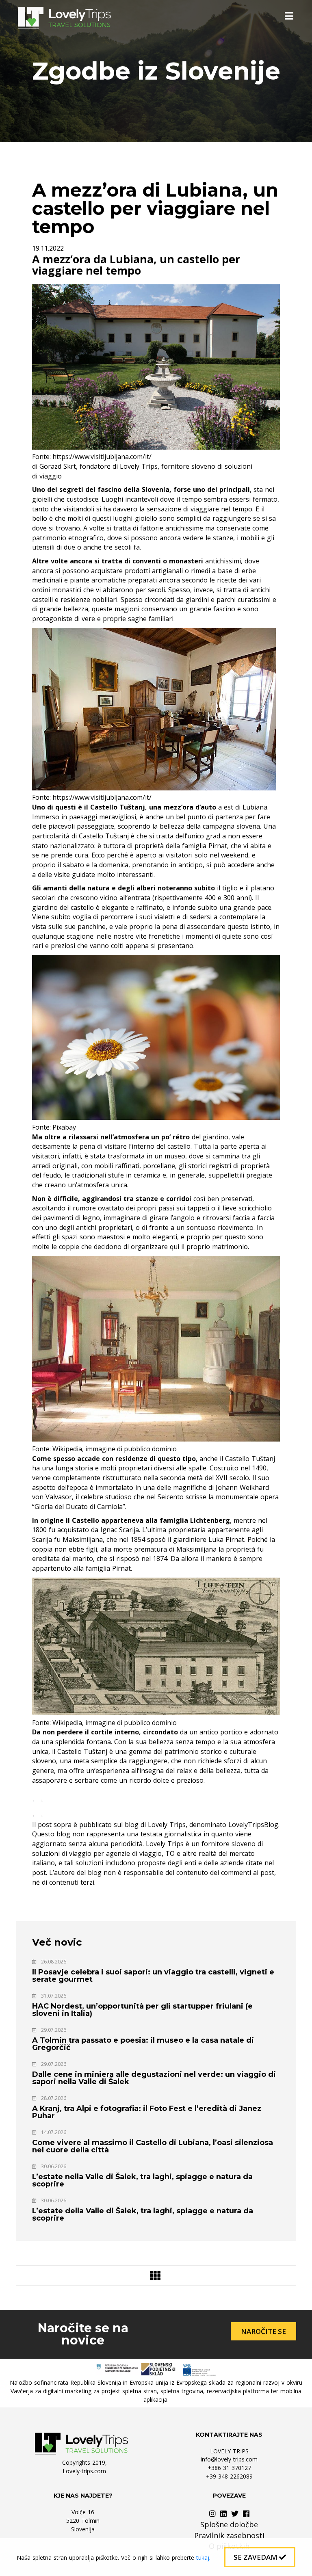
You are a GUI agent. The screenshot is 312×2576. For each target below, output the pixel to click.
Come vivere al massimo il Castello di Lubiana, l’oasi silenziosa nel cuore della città (153, 2146)
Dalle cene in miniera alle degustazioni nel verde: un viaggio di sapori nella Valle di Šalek (154, 2078)
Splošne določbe (229, 2524)
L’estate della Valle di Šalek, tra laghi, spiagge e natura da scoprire (143, 2214)
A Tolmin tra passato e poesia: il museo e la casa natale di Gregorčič (143, 2044)
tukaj (203, 2558)
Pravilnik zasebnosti (229, 2535)
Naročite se (263, 2331)
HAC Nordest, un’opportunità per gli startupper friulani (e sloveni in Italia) (142, 2010)
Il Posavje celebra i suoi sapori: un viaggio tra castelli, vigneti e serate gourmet (153, 1976)
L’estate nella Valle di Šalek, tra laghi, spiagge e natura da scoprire (142, 2180)
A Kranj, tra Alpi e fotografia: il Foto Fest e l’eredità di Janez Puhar (147, 2112)
